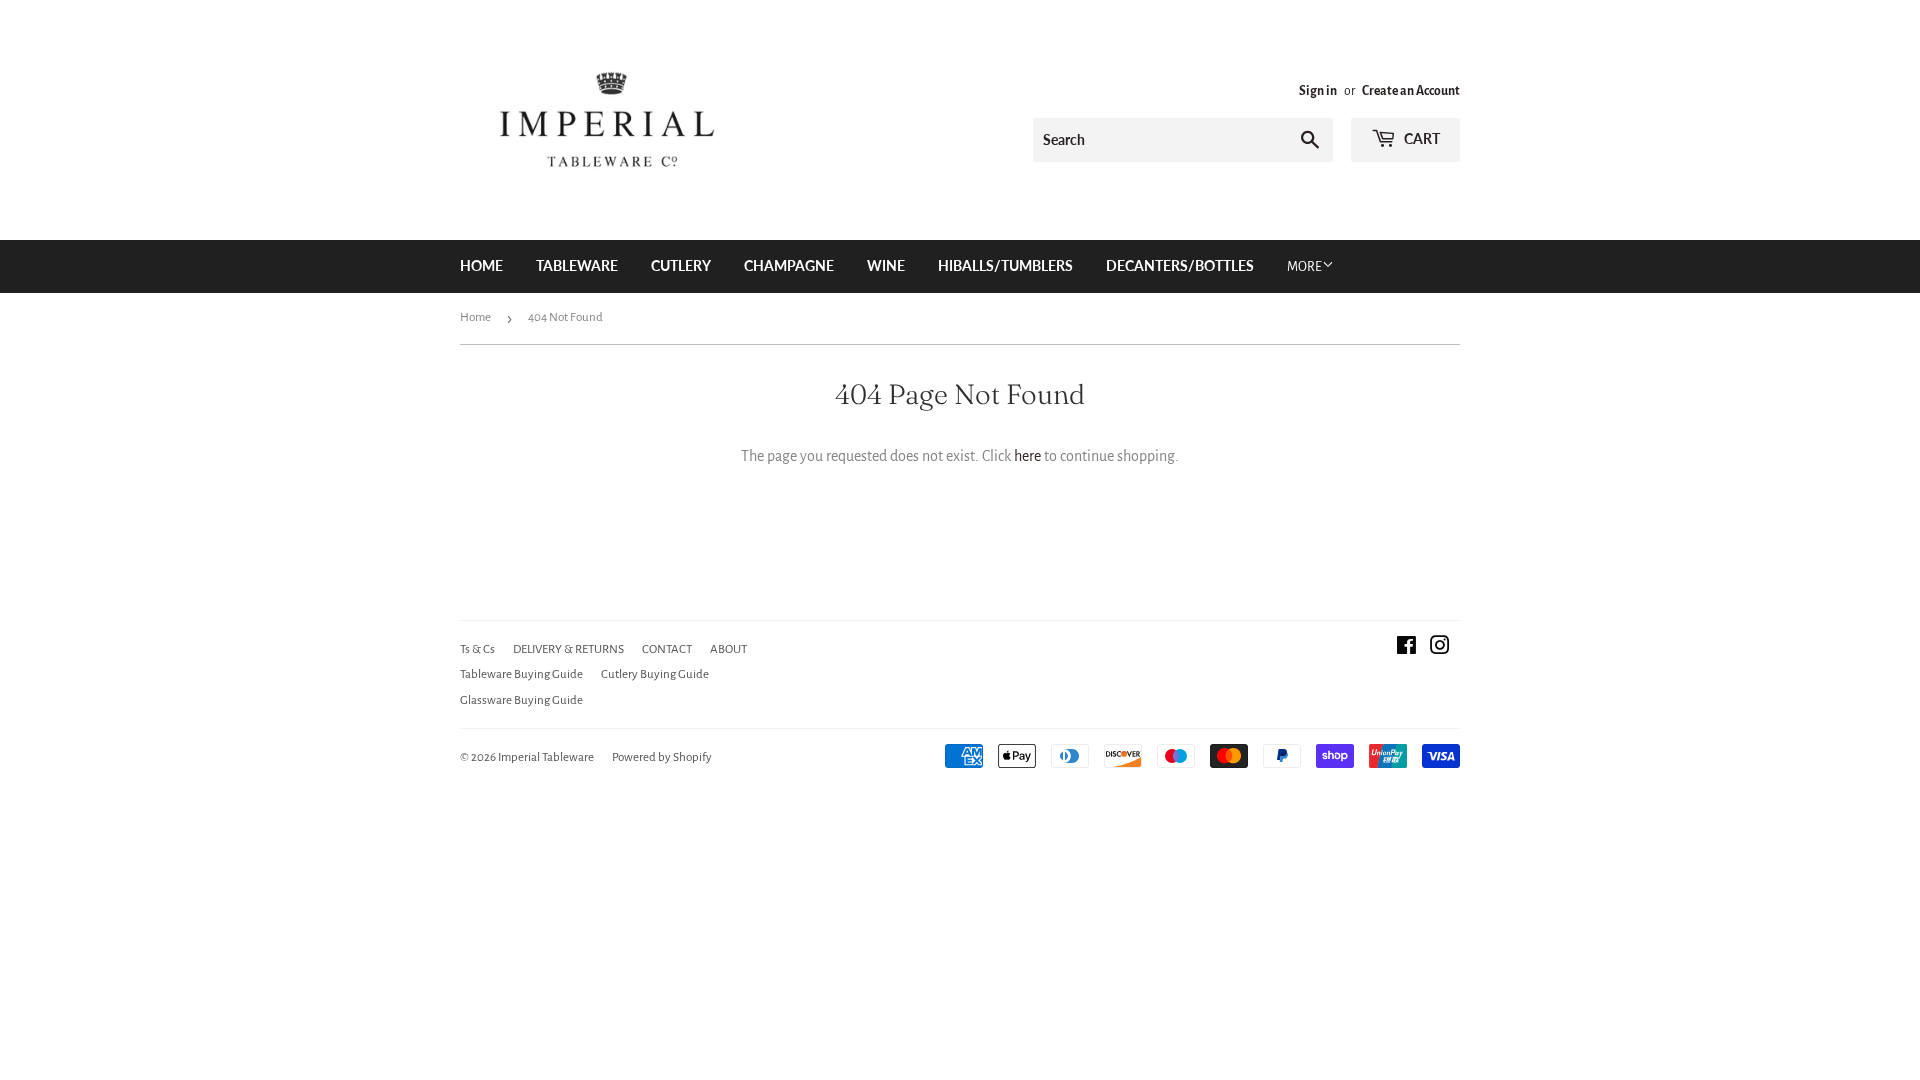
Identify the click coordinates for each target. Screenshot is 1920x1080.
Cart (1420, 138)
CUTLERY (681, 265)
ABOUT (728, 649)
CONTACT (667, 649)
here (1027, 456)
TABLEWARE (577, 265)
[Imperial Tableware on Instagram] (1440, 648)
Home (481, 265)
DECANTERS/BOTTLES (1180, 265)
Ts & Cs (477, 649)
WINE (886, 265)
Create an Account (1411, 91)
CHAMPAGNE (789, 265)
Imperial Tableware (546, 757)
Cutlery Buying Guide (655, 674)
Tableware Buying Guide (521, 674)
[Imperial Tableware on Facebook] (1406, 648)
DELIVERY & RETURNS (568, 649)
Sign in (1318, 91)
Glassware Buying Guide (521, 700)
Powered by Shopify (662, 757)
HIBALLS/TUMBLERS (1005, 265)
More (1304, 267)
